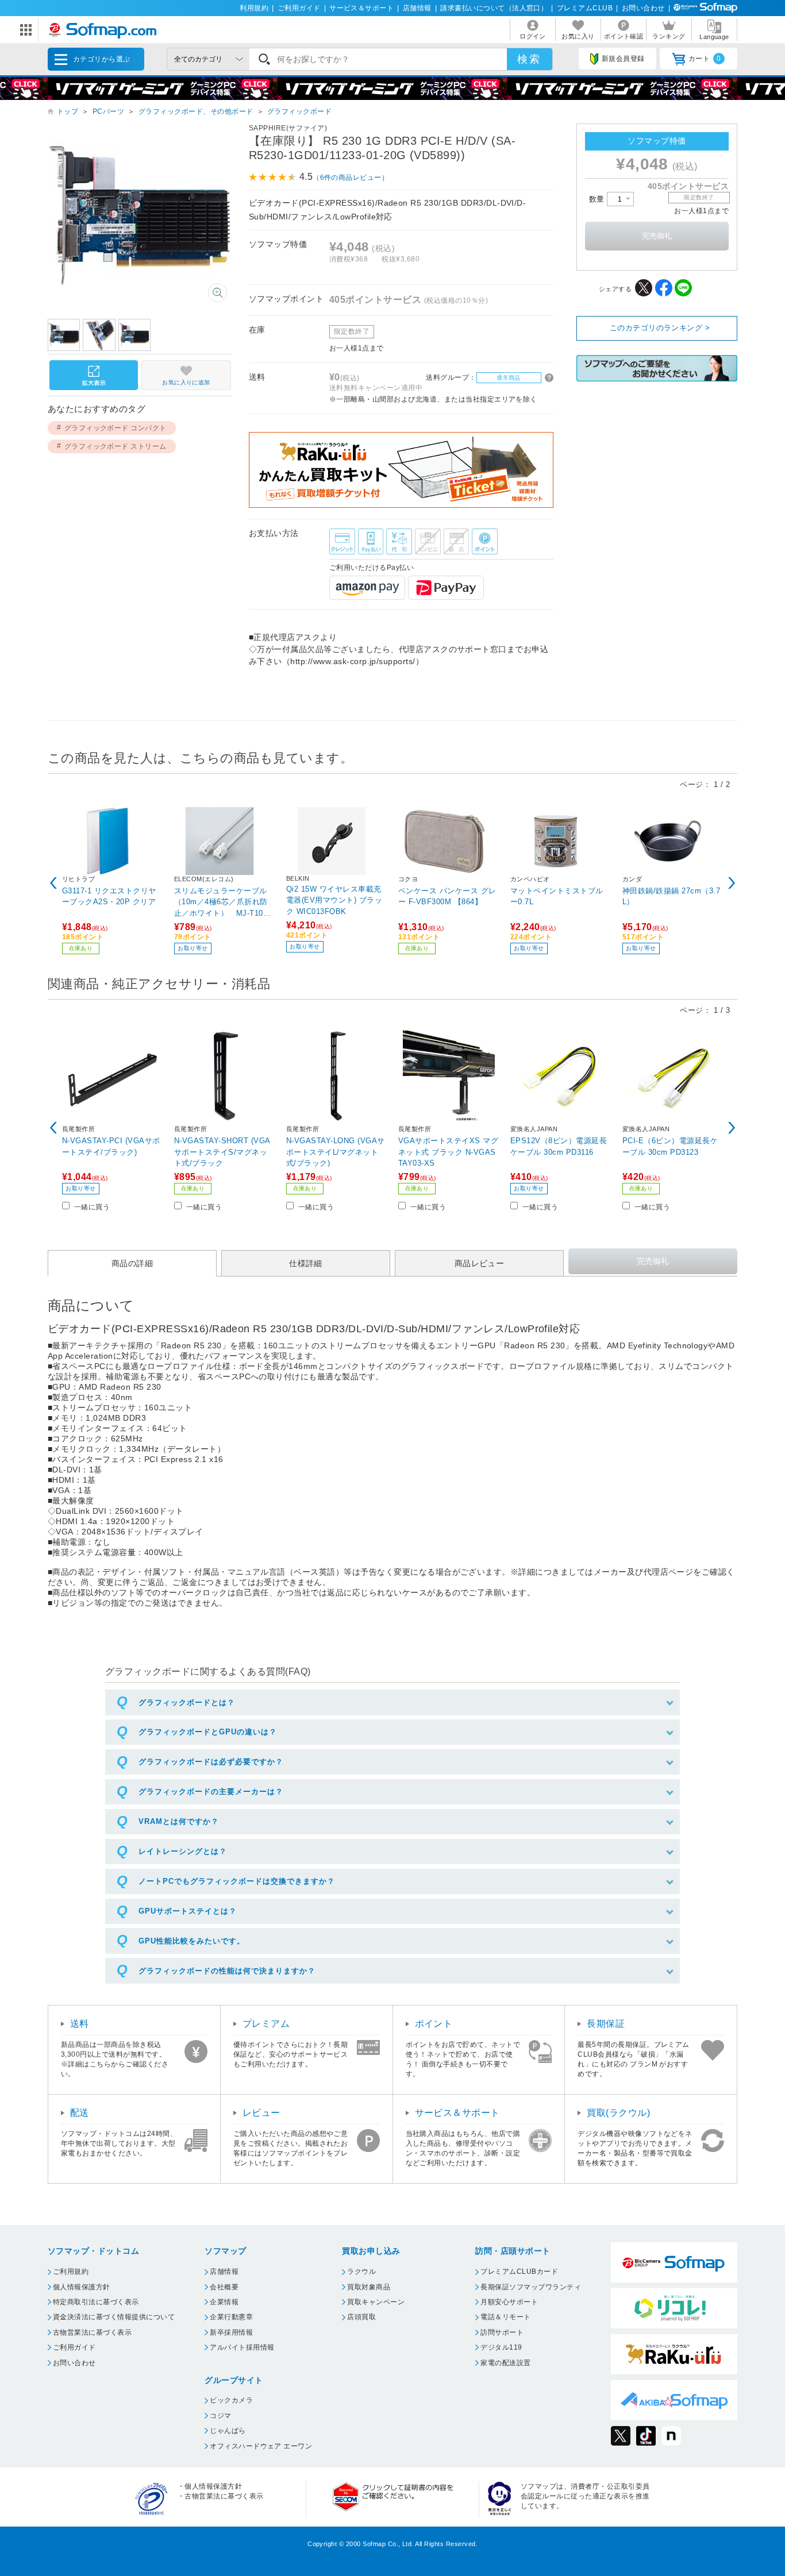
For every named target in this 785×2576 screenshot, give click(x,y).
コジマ (220, 2416)
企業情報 (224, 2302)
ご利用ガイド (299, 8)
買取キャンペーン (376, 2302)
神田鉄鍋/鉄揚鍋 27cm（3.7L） (671, 896)
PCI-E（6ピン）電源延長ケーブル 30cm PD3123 (670, 1146)
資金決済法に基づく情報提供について (114, 2317)
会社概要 (224, 2287)
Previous (53, 883)
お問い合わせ (643, 8)
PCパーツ (108, 111)
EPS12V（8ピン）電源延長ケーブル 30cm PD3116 (559, 1146)
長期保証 (606, 2024)
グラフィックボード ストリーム (116, 446)
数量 (598, 199)
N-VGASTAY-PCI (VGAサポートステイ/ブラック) (111, 1146)
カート (705, 59)
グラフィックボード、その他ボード (196, 111)
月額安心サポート (509, 2302)
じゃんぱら (228, 2431)
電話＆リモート (505, 2317)
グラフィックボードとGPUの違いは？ (208, 1732)
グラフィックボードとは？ (187, 1702)
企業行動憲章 (231, 2317)
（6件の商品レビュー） (351, 178)
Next (732, 883)
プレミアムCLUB (585, 8)
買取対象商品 (369, 2287)
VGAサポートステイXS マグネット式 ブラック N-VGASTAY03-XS (448, 1152)
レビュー (261, 2113)
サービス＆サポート (361, 8)
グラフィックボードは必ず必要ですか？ (211, 1762)
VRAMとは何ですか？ (179, 1821)
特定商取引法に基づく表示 (96, 2302)
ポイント (434, 2024)
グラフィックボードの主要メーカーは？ (211, 1792)
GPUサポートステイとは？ (188, 1911)
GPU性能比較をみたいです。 (192, 1941)
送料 (80, 2024)
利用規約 (254, 8)
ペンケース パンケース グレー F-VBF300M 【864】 (447, 896)
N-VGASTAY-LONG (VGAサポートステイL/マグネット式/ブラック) (336, 1152)
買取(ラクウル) (618, 2113)
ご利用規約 (71, 2272)
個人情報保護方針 (82, 2287)
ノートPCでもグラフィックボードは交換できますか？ (237, 1881)
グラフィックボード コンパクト (116, 428)
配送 (80, 2113)
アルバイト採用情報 (242, 2347)
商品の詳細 (132, 1263)
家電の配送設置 (505, 2363)
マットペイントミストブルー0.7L (557, 896)
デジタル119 (501, 2347)
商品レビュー (480, 1263)
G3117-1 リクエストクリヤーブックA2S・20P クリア (109, 896)
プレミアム (266, 2024)
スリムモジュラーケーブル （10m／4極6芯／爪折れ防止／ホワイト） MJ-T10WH (222, 902)
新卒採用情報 (231, 2332)
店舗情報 (417, 8)
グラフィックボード (299, 111)
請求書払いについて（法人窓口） (494, 8)
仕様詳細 (306, 1263)
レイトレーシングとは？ (183, 1851)
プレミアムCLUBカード (519, 2272)
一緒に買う (92, 1207)
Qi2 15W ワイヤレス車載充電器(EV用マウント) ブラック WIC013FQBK (334, 900)
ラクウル (361, 2272)
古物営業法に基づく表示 (92, 2332)
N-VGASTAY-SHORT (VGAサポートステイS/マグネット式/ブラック (222, 1152)
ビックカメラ (231, 2400)
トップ (68, 111)
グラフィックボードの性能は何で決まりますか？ (227, 1971)
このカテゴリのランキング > (660, 328)
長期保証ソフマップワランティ (531, 2287)
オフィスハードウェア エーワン (261, 2446)
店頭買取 (361, 2317)
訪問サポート (502, 2332)
